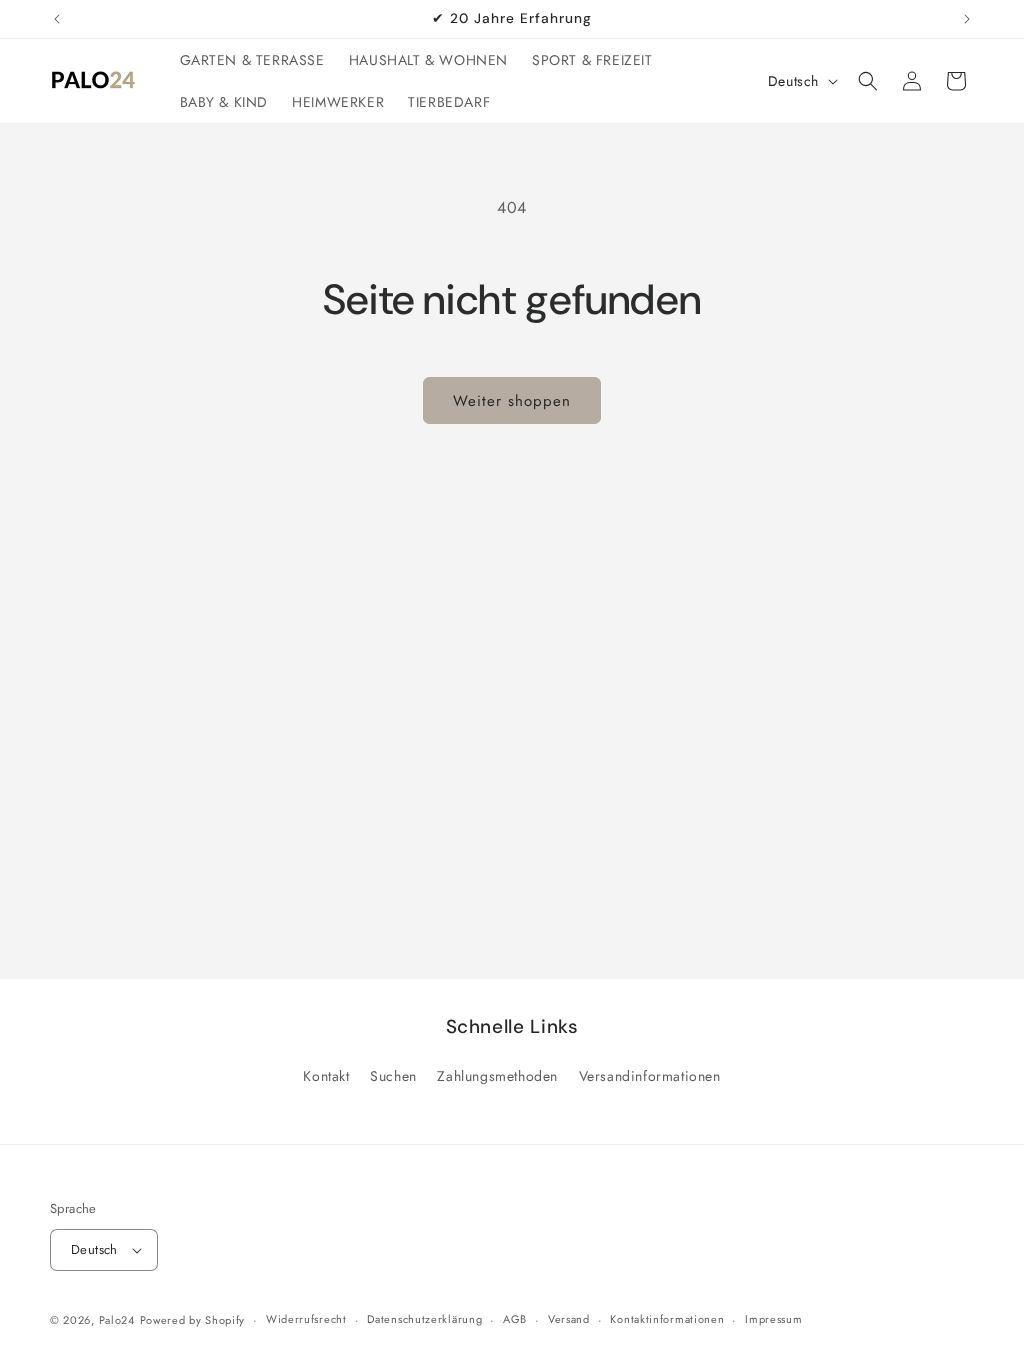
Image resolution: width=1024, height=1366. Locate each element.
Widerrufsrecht (306, 1319)
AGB (515, 1319)
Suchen (393, 1076)
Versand (569, 1319)
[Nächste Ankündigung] (967, 19)
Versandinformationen (650, 1076)
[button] (868, 81)
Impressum (773, 1319)
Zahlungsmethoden (497, 1076)
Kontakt (326, 1076)
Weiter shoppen (512, 401)
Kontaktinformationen (667, 1319)
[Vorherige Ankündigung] (57, 19)
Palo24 (117, 1320)
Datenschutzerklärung (424, 1319)
